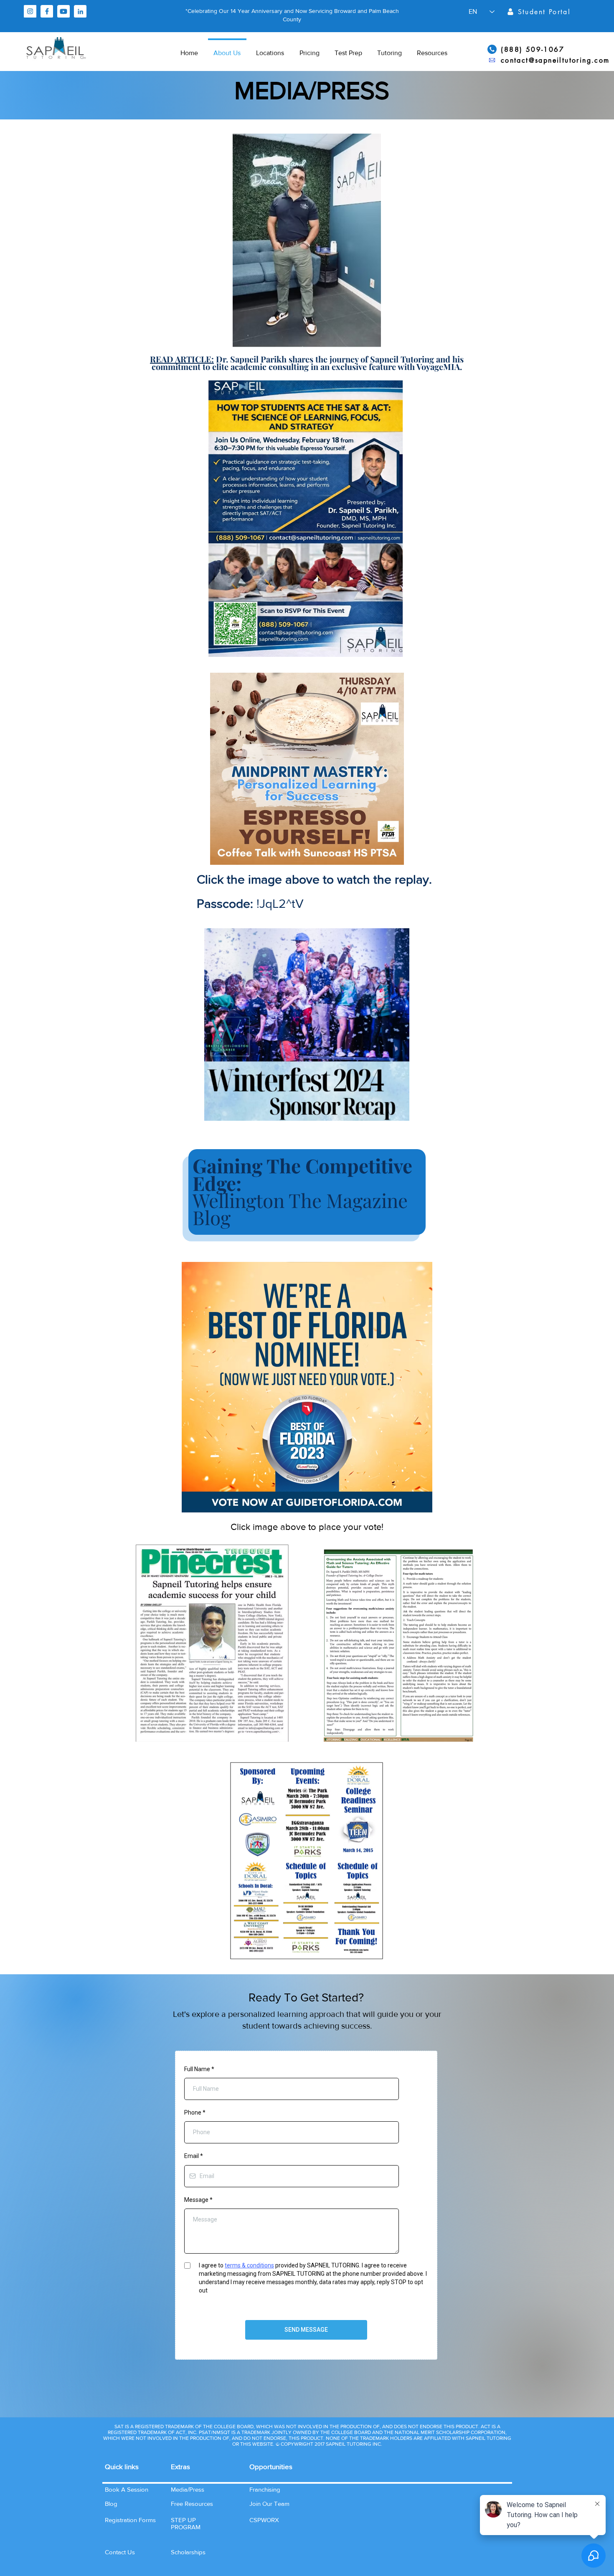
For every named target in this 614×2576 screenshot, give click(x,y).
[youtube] (63, 11)
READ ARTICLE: (182, 359)
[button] (120, 2552)
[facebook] (47, 11)
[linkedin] (80, 11)
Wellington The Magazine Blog (302, 1191)
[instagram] (30, 11)
